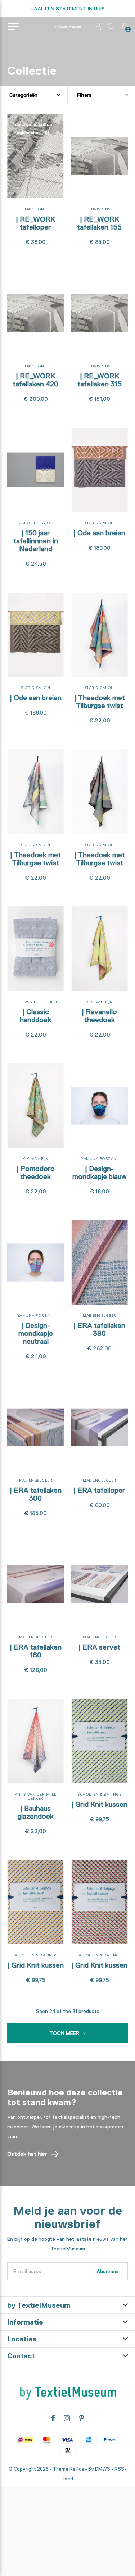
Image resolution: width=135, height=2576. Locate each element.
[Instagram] (67, 2418)
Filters (84, 95)
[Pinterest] (82, 2418)
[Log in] (98, 26)
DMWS (103, 2469)
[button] (13, 27)
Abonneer (108, 2271)
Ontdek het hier (27, 2154)
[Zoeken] (111, 26)
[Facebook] (53, 2418)
